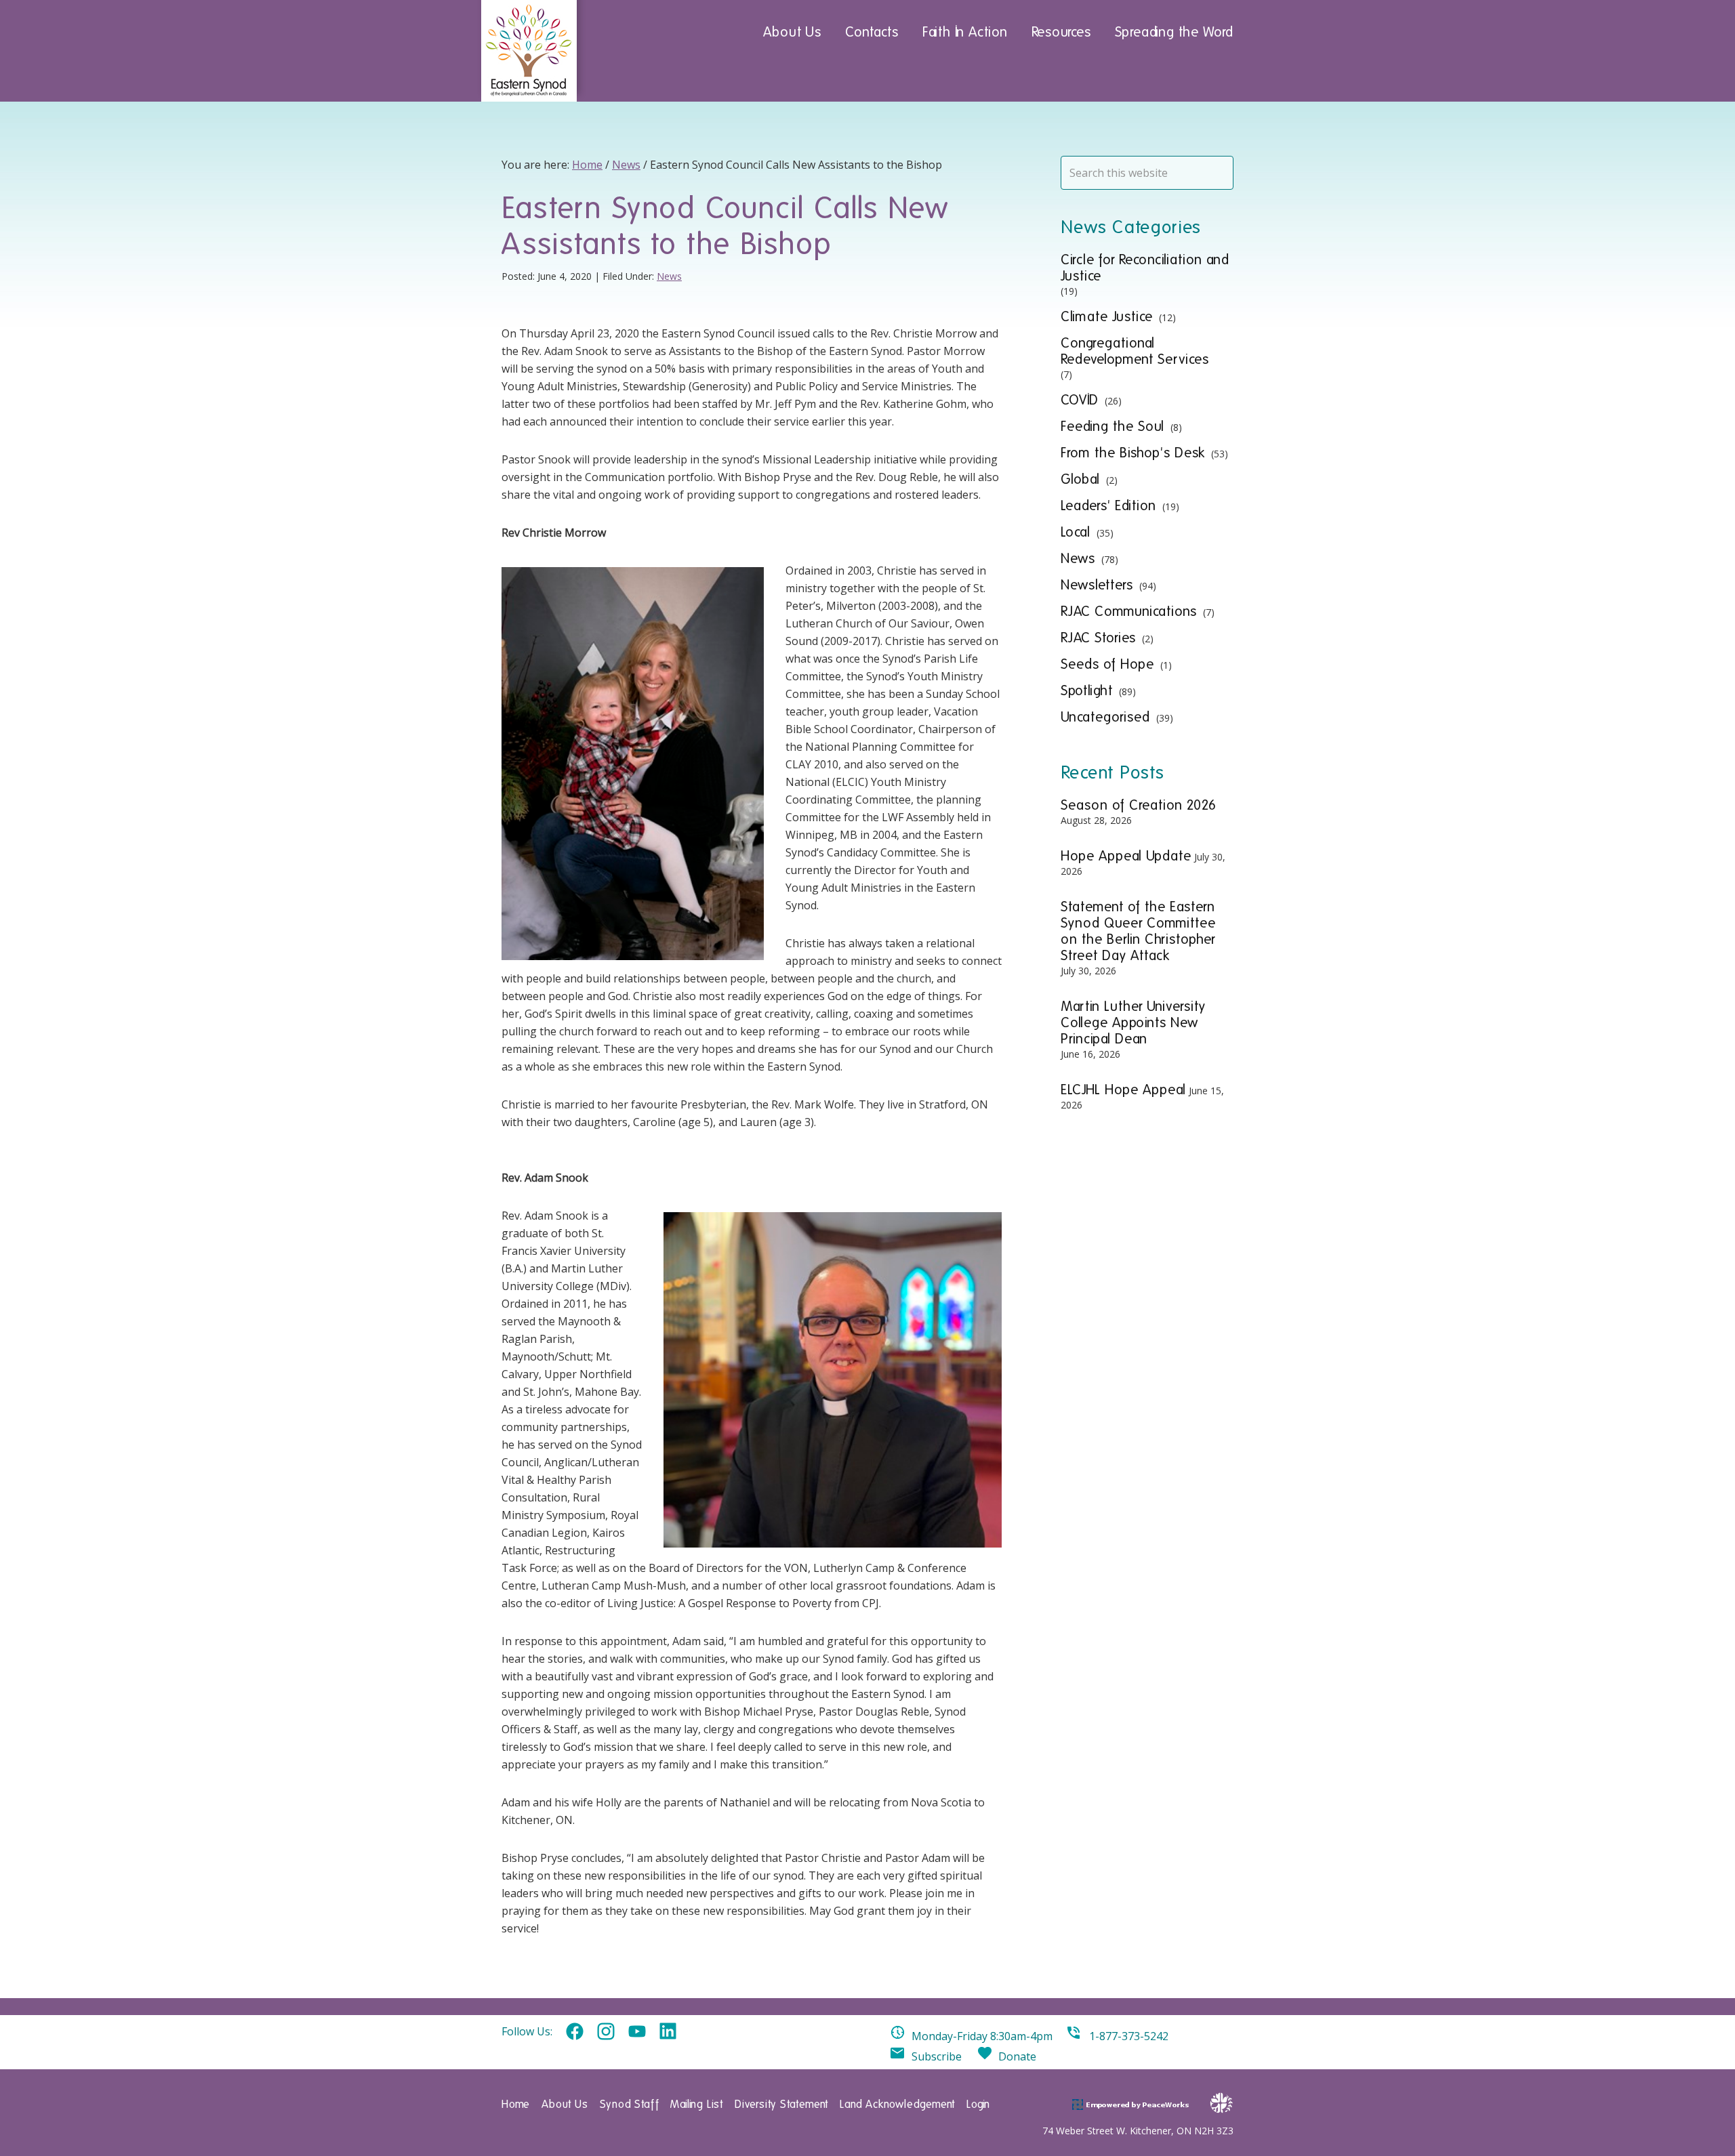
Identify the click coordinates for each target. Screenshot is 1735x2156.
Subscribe (937, 2056)
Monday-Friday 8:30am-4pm (982, 2036)
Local (1076, 532)
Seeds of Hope (1107, 664)
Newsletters (1097, 585)
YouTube (637, 2032)
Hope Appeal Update (1126, 856)
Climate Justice (1107, 316)
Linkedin (668, 2032)
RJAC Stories (1098, 638)
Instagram (606, 2032)
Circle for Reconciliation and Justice (1145, 268)
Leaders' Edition (1108, 505)
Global (1080, 479)
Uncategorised (1105, 717)
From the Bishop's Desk (1133, 453)
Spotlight (1087, 690)
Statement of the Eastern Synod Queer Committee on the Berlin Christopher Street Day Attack (1138, 931)
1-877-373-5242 (1129, 2036)
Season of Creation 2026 (1139, 805)
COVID (1080, 400)
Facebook (575, 2032)
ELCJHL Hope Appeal (1123, 1090)
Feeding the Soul (1113, 426)
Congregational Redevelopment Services (1135, 351)
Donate (1017, 2056)
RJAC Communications (1129, 611)
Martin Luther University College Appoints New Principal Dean (1133, 1022)
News (669, 276)
